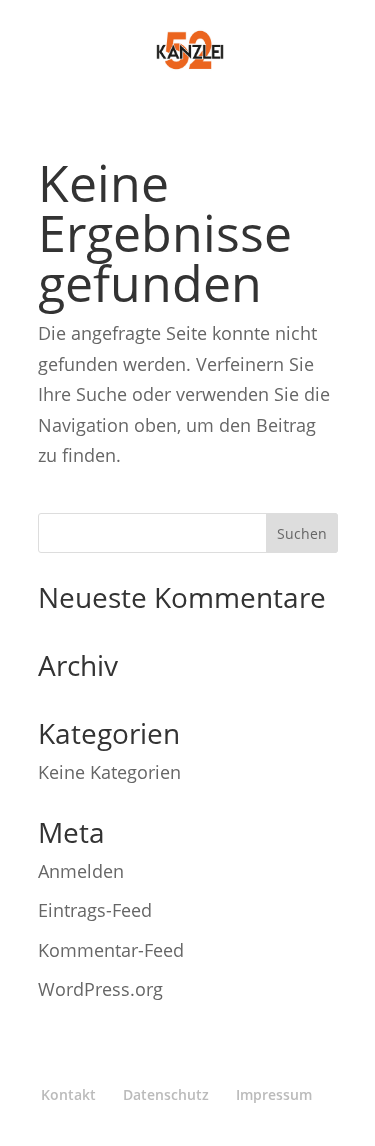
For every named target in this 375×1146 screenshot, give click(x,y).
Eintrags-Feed (95, 910)
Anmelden (81, 871)
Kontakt (68, 1094)
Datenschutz (166, 1094)
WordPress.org (100, 989)
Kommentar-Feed (111, 950)
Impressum (274, 1094)
